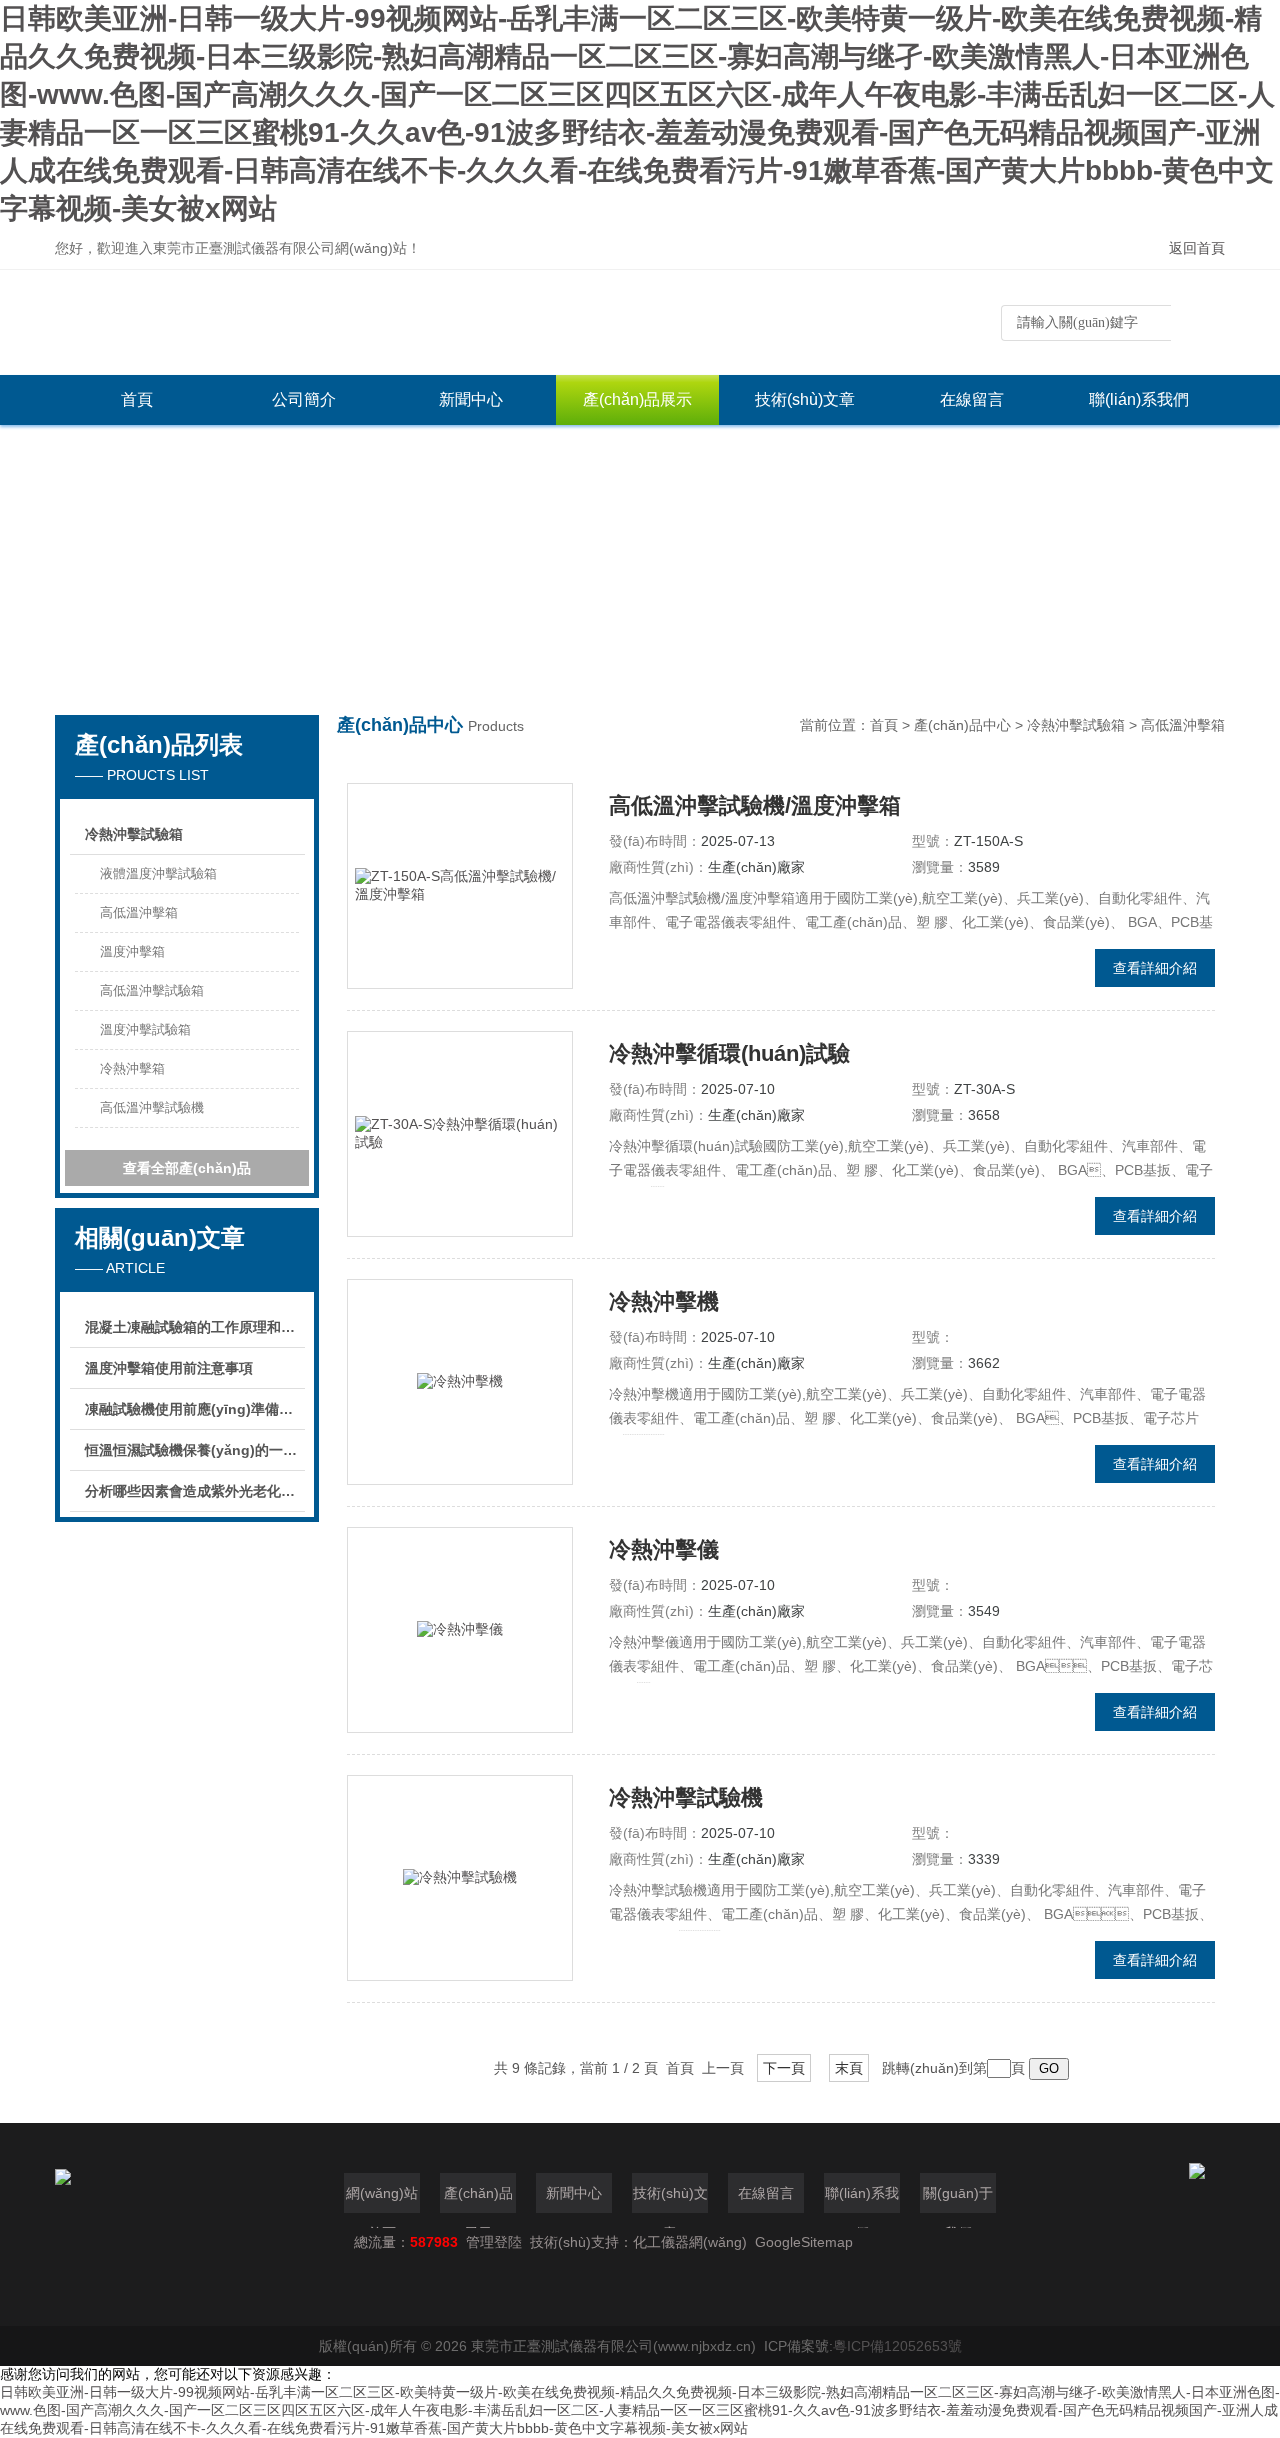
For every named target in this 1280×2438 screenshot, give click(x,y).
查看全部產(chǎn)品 (187, 1168)
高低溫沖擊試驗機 (152, 1107)
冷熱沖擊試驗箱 (134, 834)
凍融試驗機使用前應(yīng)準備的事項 (195, 1409)
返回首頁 (1197, 248)
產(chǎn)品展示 (637, 399)
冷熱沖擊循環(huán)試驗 (729, 1053)
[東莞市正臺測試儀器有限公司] (355, 322)
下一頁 (784, 2068)
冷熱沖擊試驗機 (686, 1797)
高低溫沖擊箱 (139, 912)
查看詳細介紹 (1155, 968)
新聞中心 (471, 399)
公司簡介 (304, 399)
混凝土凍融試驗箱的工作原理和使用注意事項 (195, 1327)
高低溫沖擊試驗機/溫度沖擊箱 (755, 805)
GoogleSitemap (804, 2242)
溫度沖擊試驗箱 (145, 1029)
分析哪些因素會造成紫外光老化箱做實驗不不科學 (195, 1491)
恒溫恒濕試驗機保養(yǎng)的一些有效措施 (195, 1450)
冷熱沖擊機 (664, 1301)
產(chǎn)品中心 (962, 725)
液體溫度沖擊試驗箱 (158, 873)
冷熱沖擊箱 (132, 1068)
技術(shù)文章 (805, 399)
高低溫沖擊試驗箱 (152, 990)
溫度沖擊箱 (132, 951)
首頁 (137, 399)
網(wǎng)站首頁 (382, 2199)
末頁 (849, 2068)
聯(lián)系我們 (1139, 399)
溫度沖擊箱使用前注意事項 (169, 1368)
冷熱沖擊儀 (664, 1549)
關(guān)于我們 (958, 2199)
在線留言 (972, 399)
